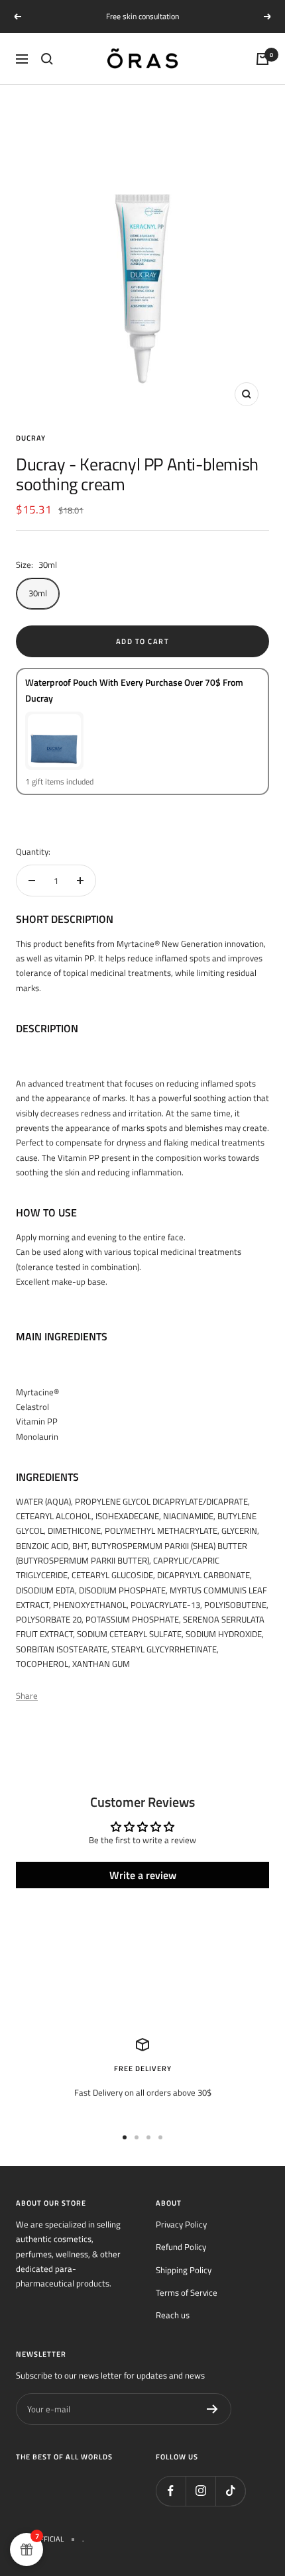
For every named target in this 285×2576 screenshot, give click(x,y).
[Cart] (262, 59)
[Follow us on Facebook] (171, 2491)
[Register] (212, 2409)
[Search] (47, 59)
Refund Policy (181, 2247)
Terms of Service (187, 2292)
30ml (38, 593)
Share (27, 1695)
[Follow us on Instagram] (200, 2491)
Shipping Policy (184, 2270)
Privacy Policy (181, 2224)
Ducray (31, 438)
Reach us (173, 2315)
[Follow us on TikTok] (230, 2491)
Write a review (143, 1875)
